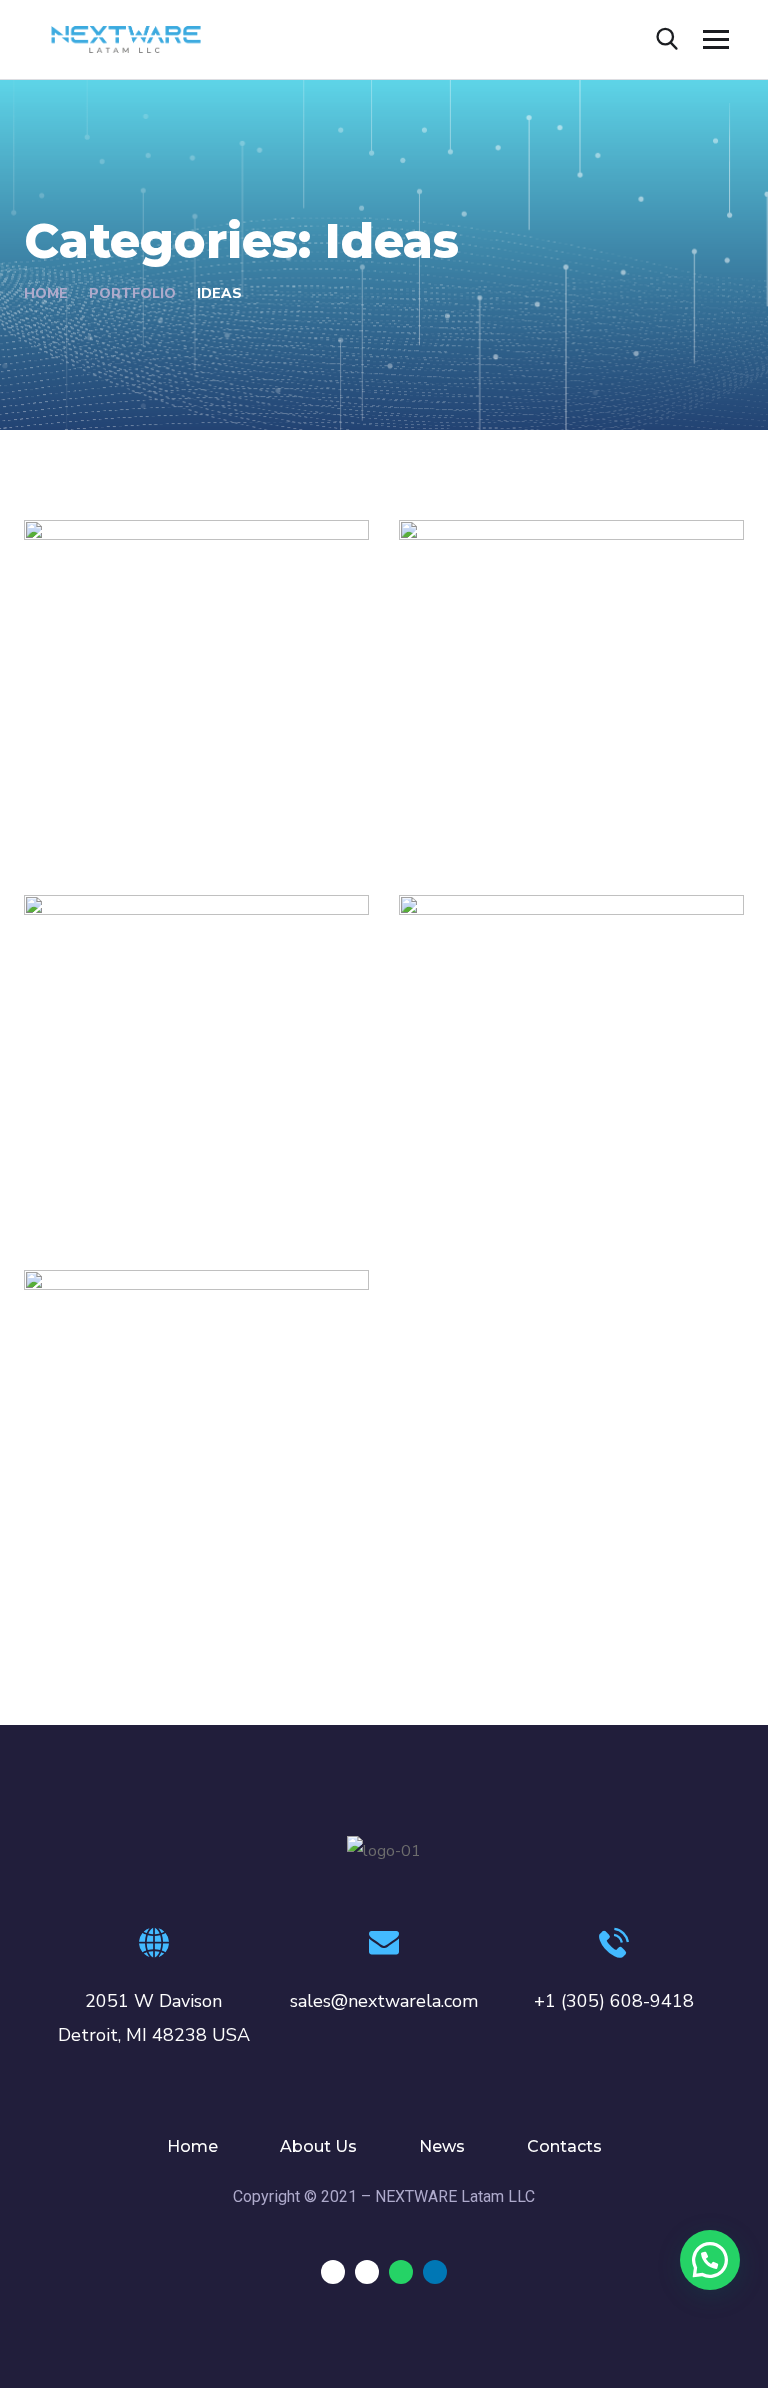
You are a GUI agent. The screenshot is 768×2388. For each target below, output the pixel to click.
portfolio (132, 293)
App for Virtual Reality (172, 794)
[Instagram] (367, 2272)
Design (78, 824)
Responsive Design (530, 1169)
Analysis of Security (533, 794)
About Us (318, 2146)
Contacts (564, 2146)
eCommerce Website (166, 1169)
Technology (525, 824)
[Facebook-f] (333, 2272)
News (442, 2146)
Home (46, 293)
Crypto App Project (156, 1544)
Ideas (134, 824)
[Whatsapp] (401, 2272)
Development (478, 1199)
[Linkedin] (435, 2272)
